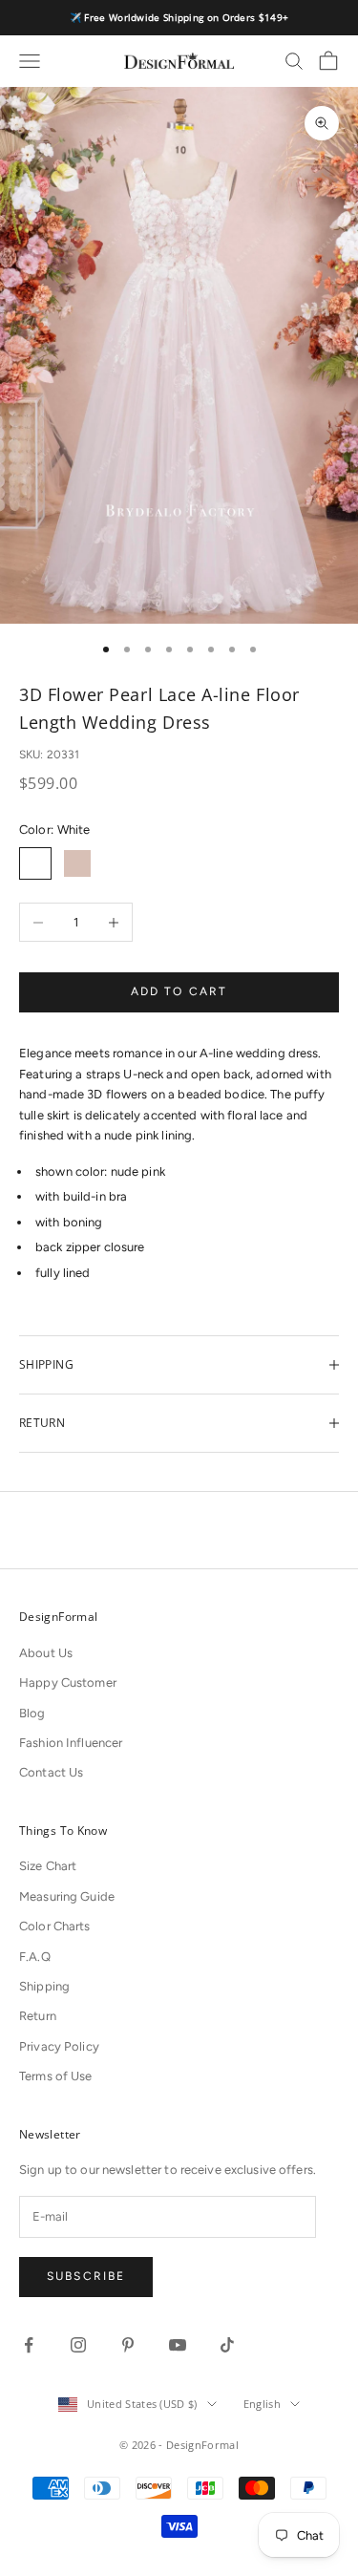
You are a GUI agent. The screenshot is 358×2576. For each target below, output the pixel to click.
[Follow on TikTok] (227, 2345)
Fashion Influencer (71, 1743)
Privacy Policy (59, 2046)
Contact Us (51, 1772)
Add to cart (179, 991)
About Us (46, 1653)
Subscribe (86, 2276)
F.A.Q (35, 1957)
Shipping (44, 1986)
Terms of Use (56, 2076)
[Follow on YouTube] (178, 2345)
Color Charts (55, 1926)
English (262, 2404)
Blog (32, 1713)
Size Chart (48, 1866)
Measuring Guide (67, 1896)
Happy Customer (68, 1682)
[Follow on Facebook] (29, 2345)
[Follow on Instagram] (78, 2345)
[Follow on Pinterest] (128, 2345)
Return (38, 2016)
